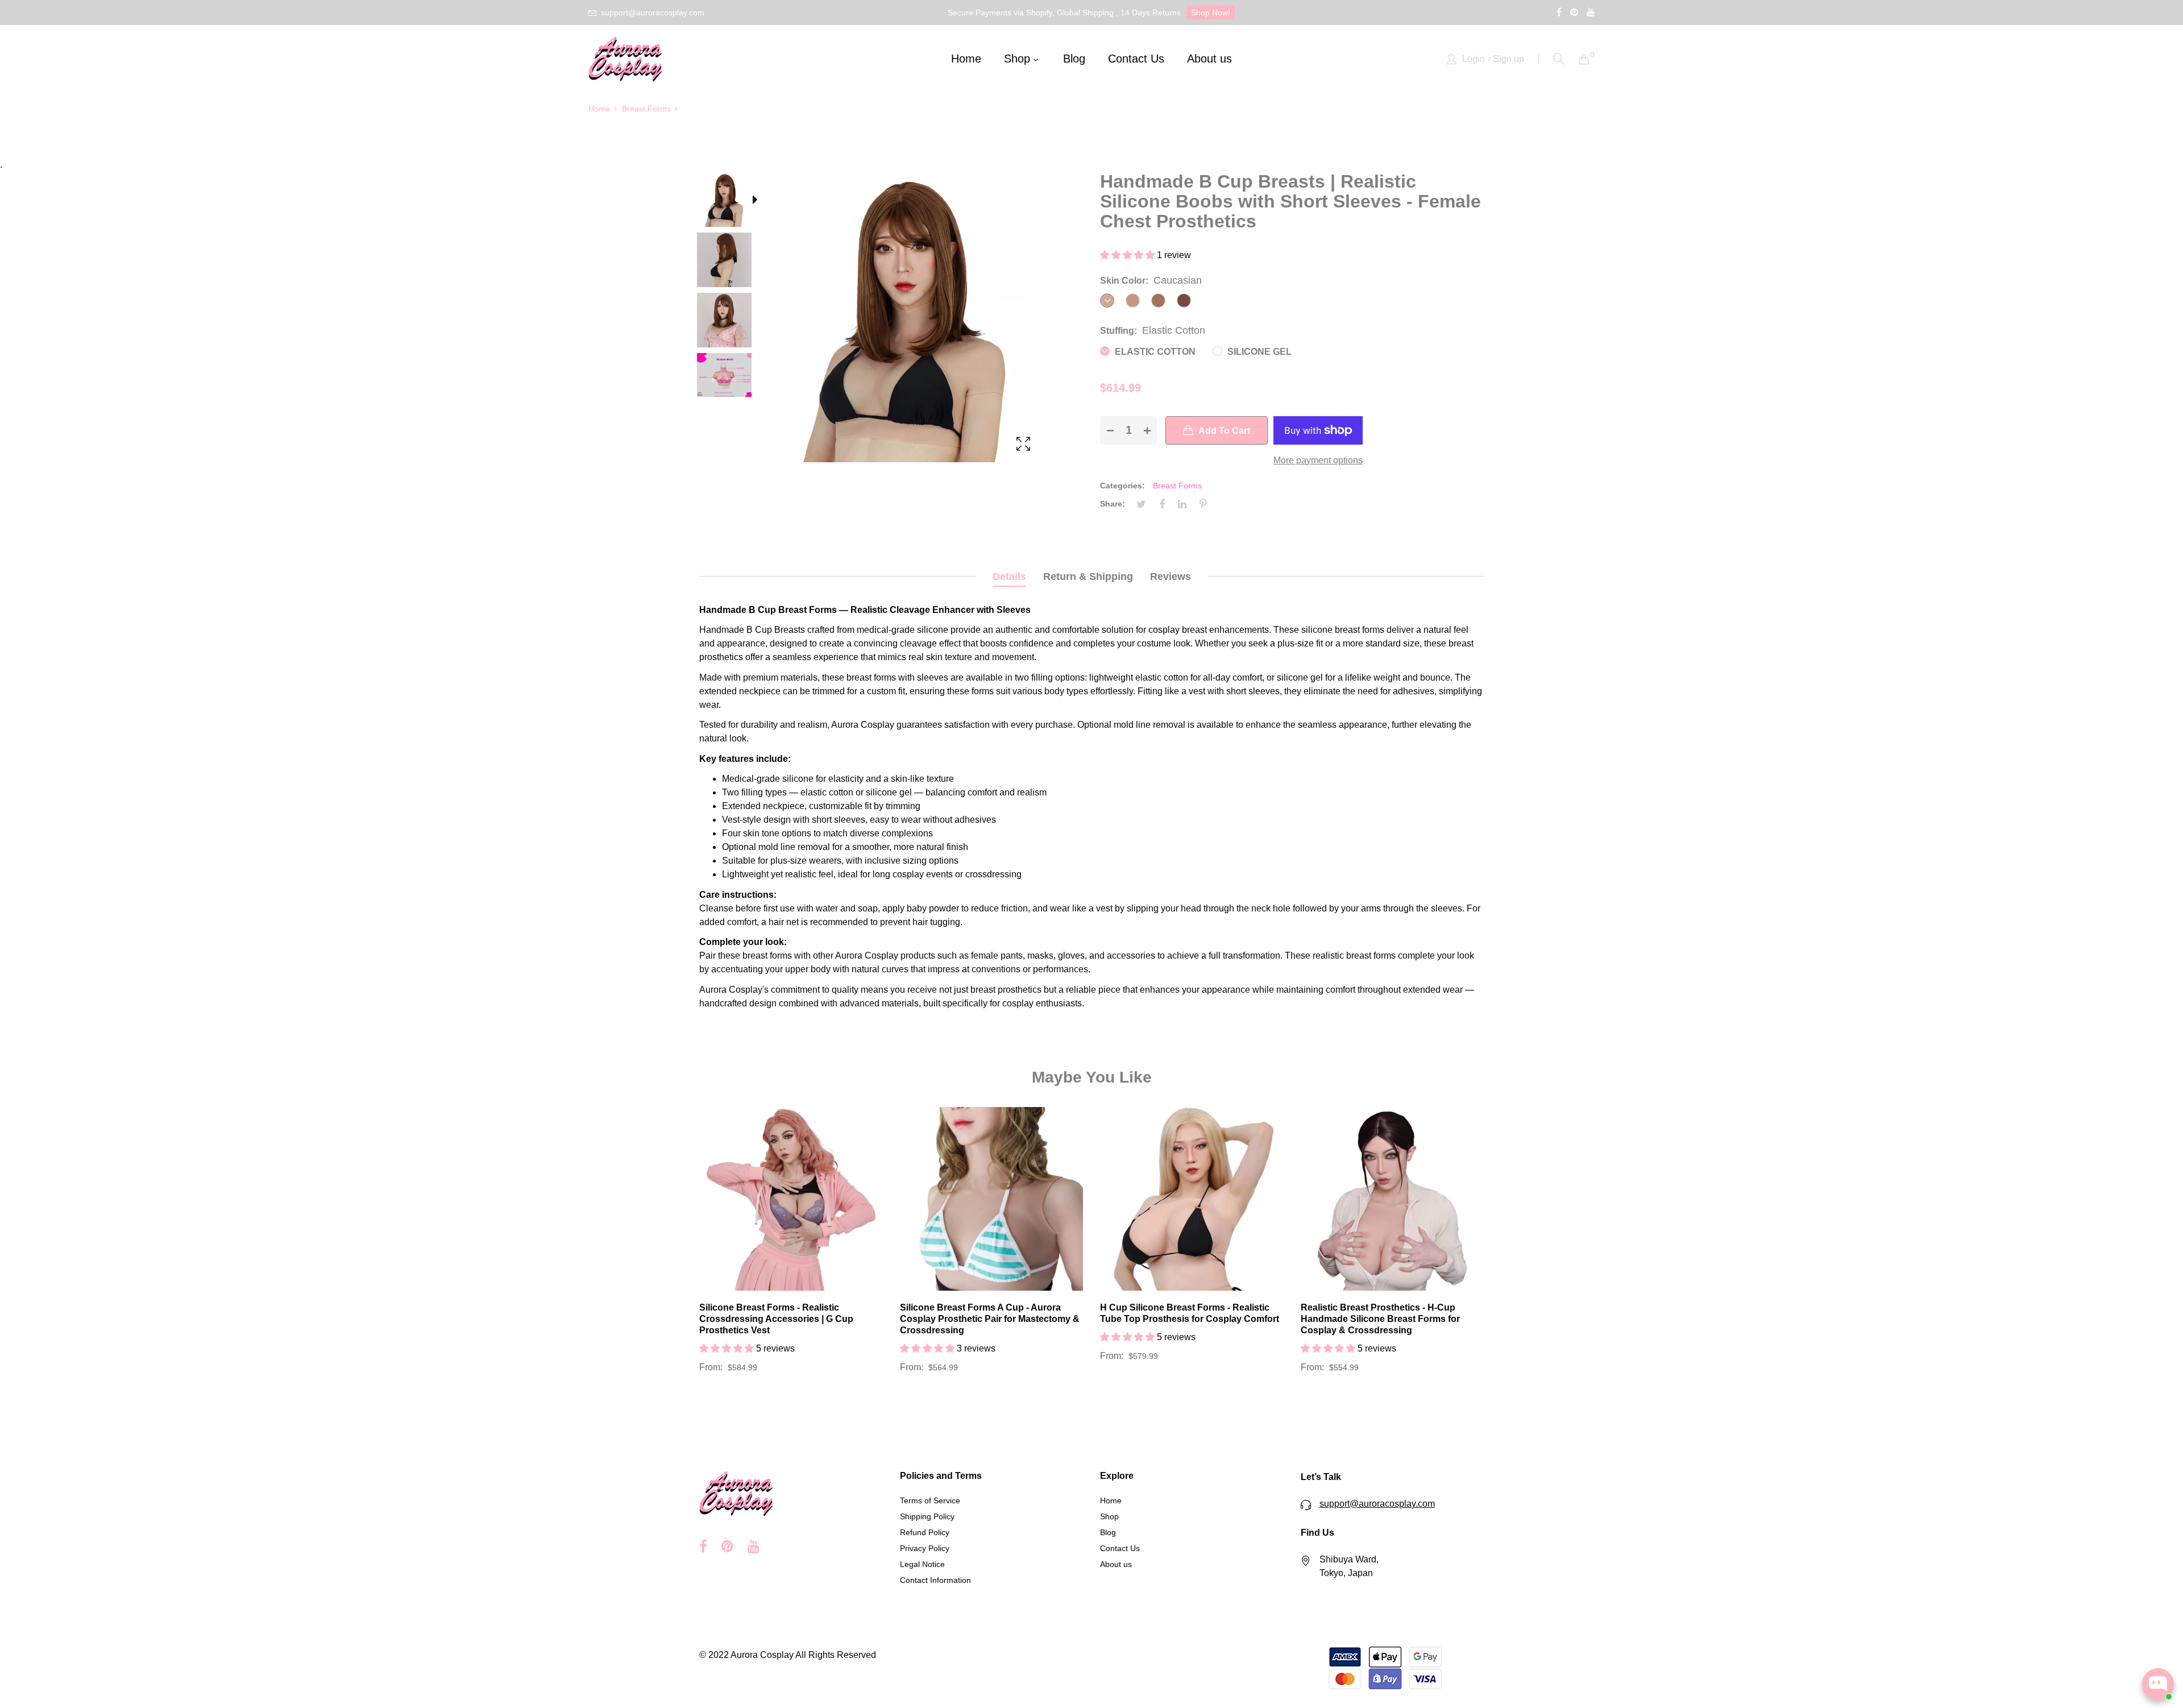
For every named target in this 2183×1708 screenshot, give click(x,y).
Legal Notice (922, 1564)
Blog (1108, 1532)
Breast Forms (1177, 486)
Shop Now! (1211, 13)
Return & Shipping (1088, 577)
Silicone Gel (1258, 352)
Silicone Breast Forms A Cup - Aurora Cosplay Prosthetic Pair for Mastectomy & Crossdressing (990, 1319)
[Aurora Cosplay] (625, 59)
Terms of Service (930, 1500)
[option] (730, 202)
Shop (1109, 1516)
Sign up (1508, 59)
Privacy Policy (925, 1548)
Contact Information (935, 1580)
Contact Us (1120, 1548)
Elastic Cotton (1154, 352)
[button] (1128, 255)
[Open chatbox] (2158, 1684)
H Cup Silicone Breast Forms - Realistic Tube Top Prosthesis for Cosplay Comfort (1190, 1313)
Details (1009, 577)
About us (1116, 1564)
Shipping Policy (927, 1516)
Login (1474, 59)
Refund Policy (925, 1532)
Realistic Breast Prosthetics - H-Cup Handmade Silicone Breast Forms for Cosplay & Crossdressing (1380, 1319)
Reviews (1171, 577)
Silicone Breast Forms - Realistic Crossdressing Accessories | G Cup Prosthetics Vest (776, 1319)
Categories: (1122, 486)
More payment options (1318, 460)
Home (1111, 1500)
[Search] (1559, 59)
